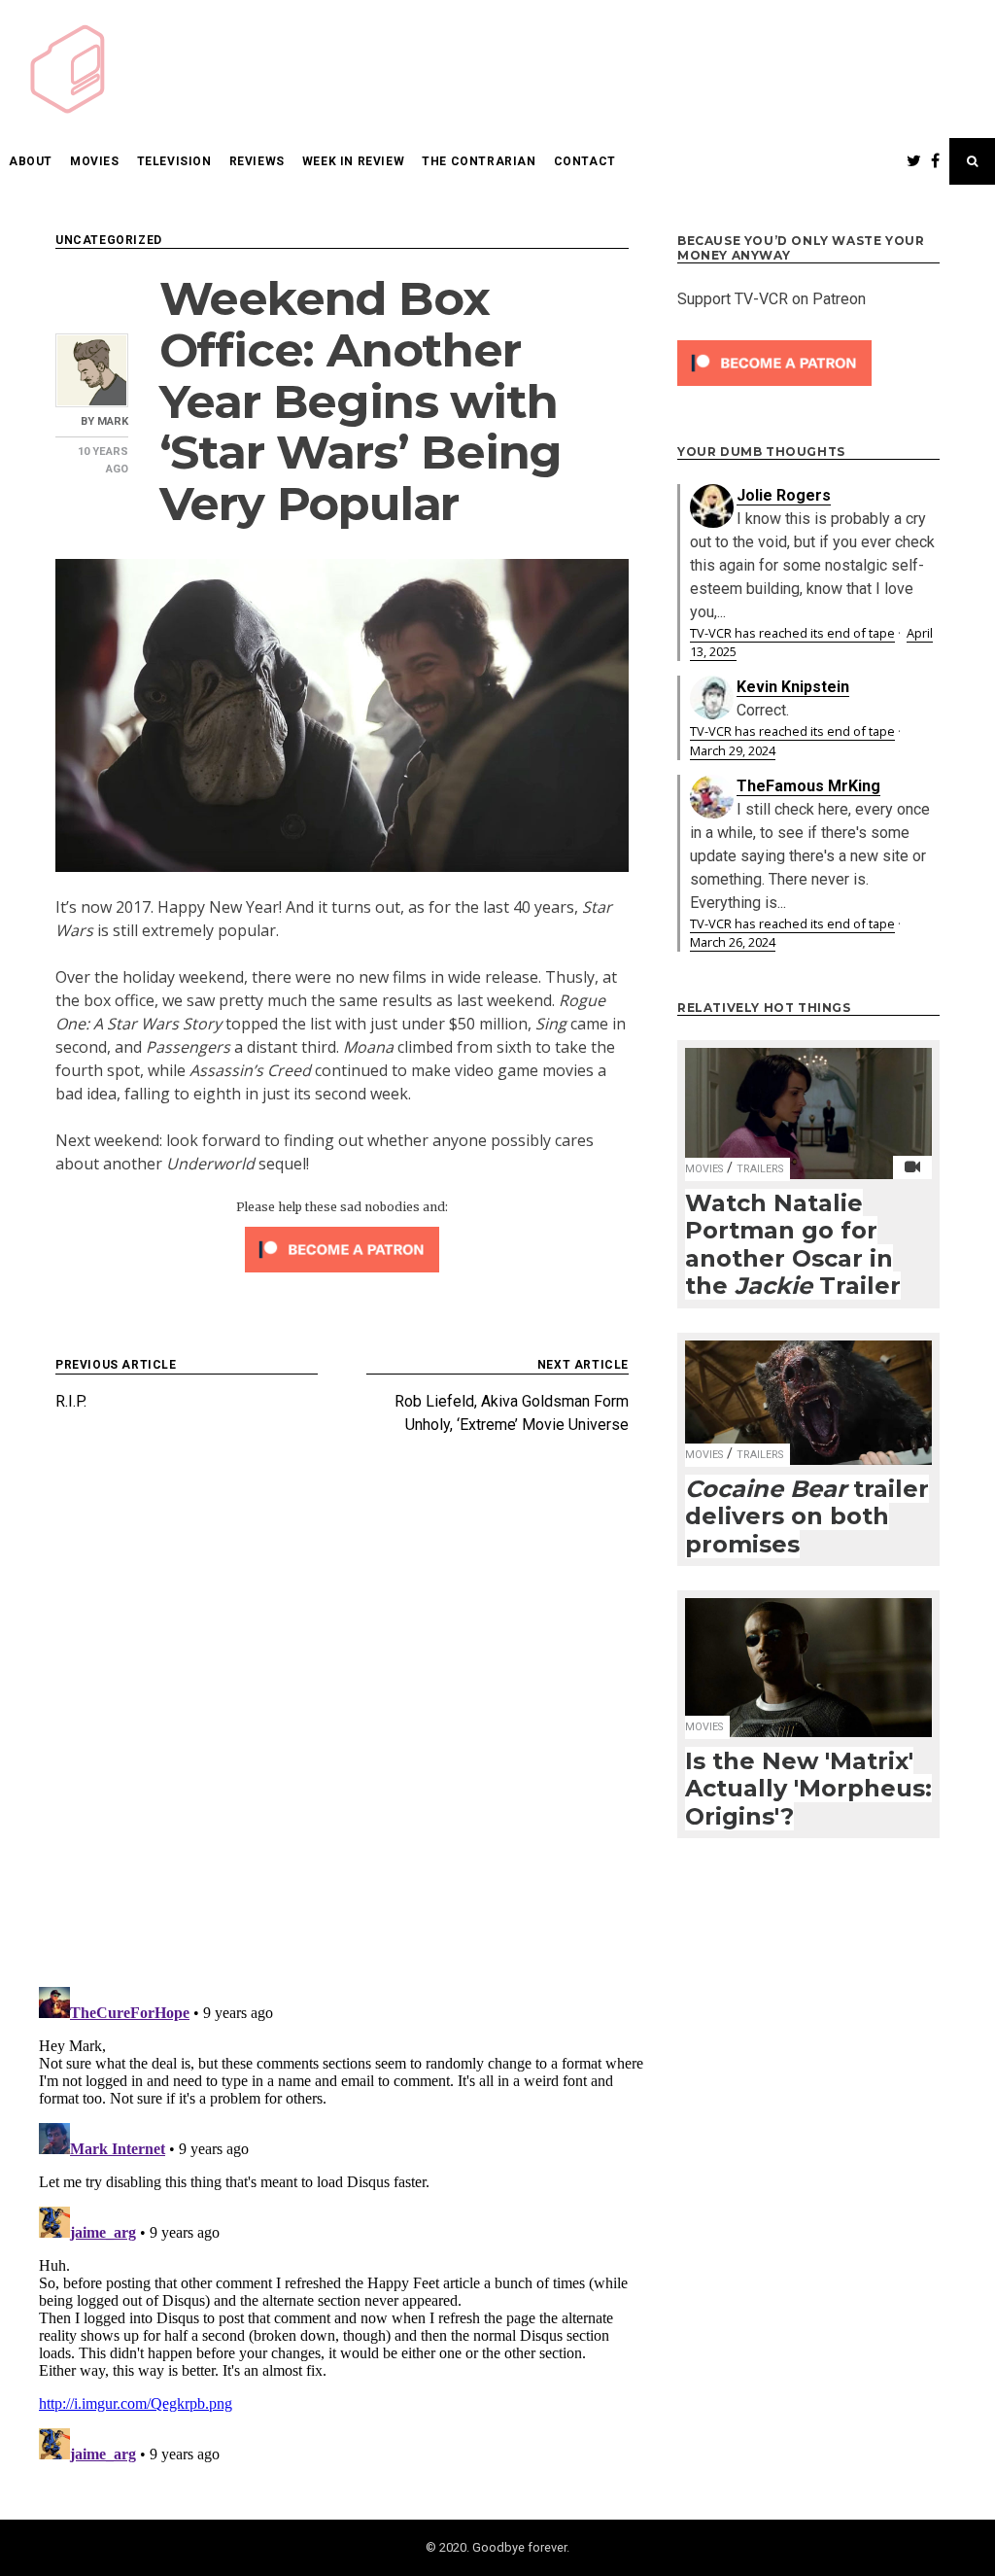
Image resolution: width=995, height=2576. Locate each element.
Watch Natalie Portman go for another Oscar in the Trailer (793, 1245)
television (174, 161)
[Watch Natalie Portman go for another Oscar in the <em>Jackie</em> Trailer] (808, 1101)
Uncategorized (109, 240)
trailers (760, 1169)
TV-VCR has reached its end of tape (792, 633)
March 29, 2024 (733, 750)
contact (585, 161)
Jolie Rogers (784, 495)
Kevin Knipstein (793, 687)
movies (95, 161)
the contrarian (479, 161)
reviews (257, 161)
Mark (113, 421)
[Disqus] (342, 1719)
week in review (353, 161)
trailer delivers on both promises (807, 1516)
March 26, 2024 (733, 942)
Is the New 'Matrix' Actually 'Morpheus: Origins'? (808, 1789)
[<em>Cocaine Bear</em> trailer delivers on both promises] (808, 1390)
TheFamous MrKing (808, 786)
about (31, 161)
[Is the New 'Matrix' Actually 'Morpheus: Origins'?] (808, 1655)
